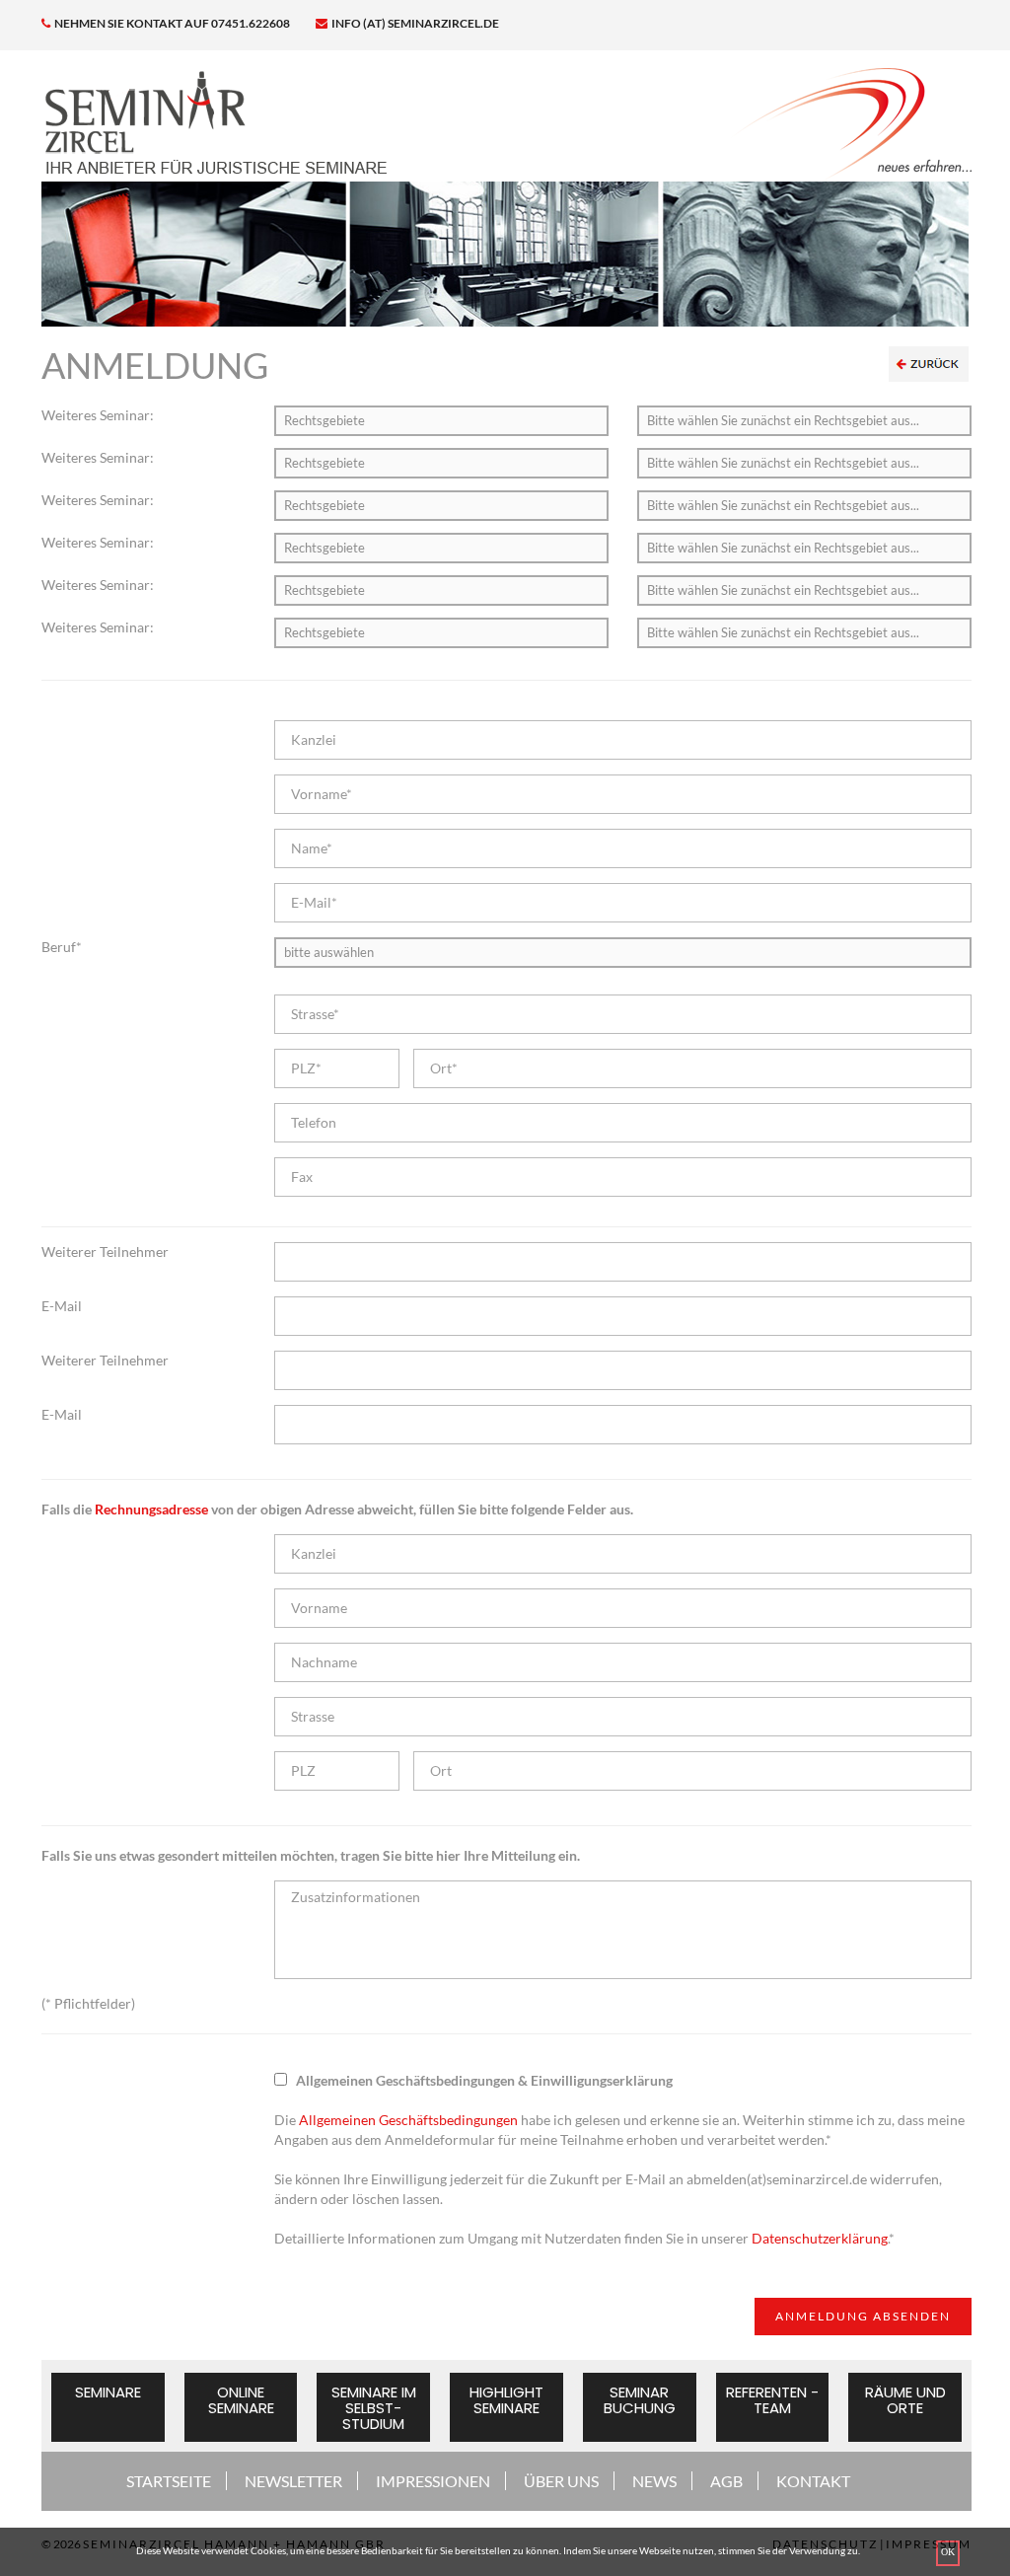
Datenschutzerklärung (820, 2238)
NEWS (654, 2481)
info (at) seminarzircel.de (414, 23)
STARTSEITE (169, 2481)
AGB (726, 2481)
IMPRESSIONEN (433, 2481)
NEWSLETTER (293, 2481)
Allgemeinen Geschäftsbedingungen (408, 2120)
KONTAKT (813, 2481)
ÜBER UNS (561, 2481)
